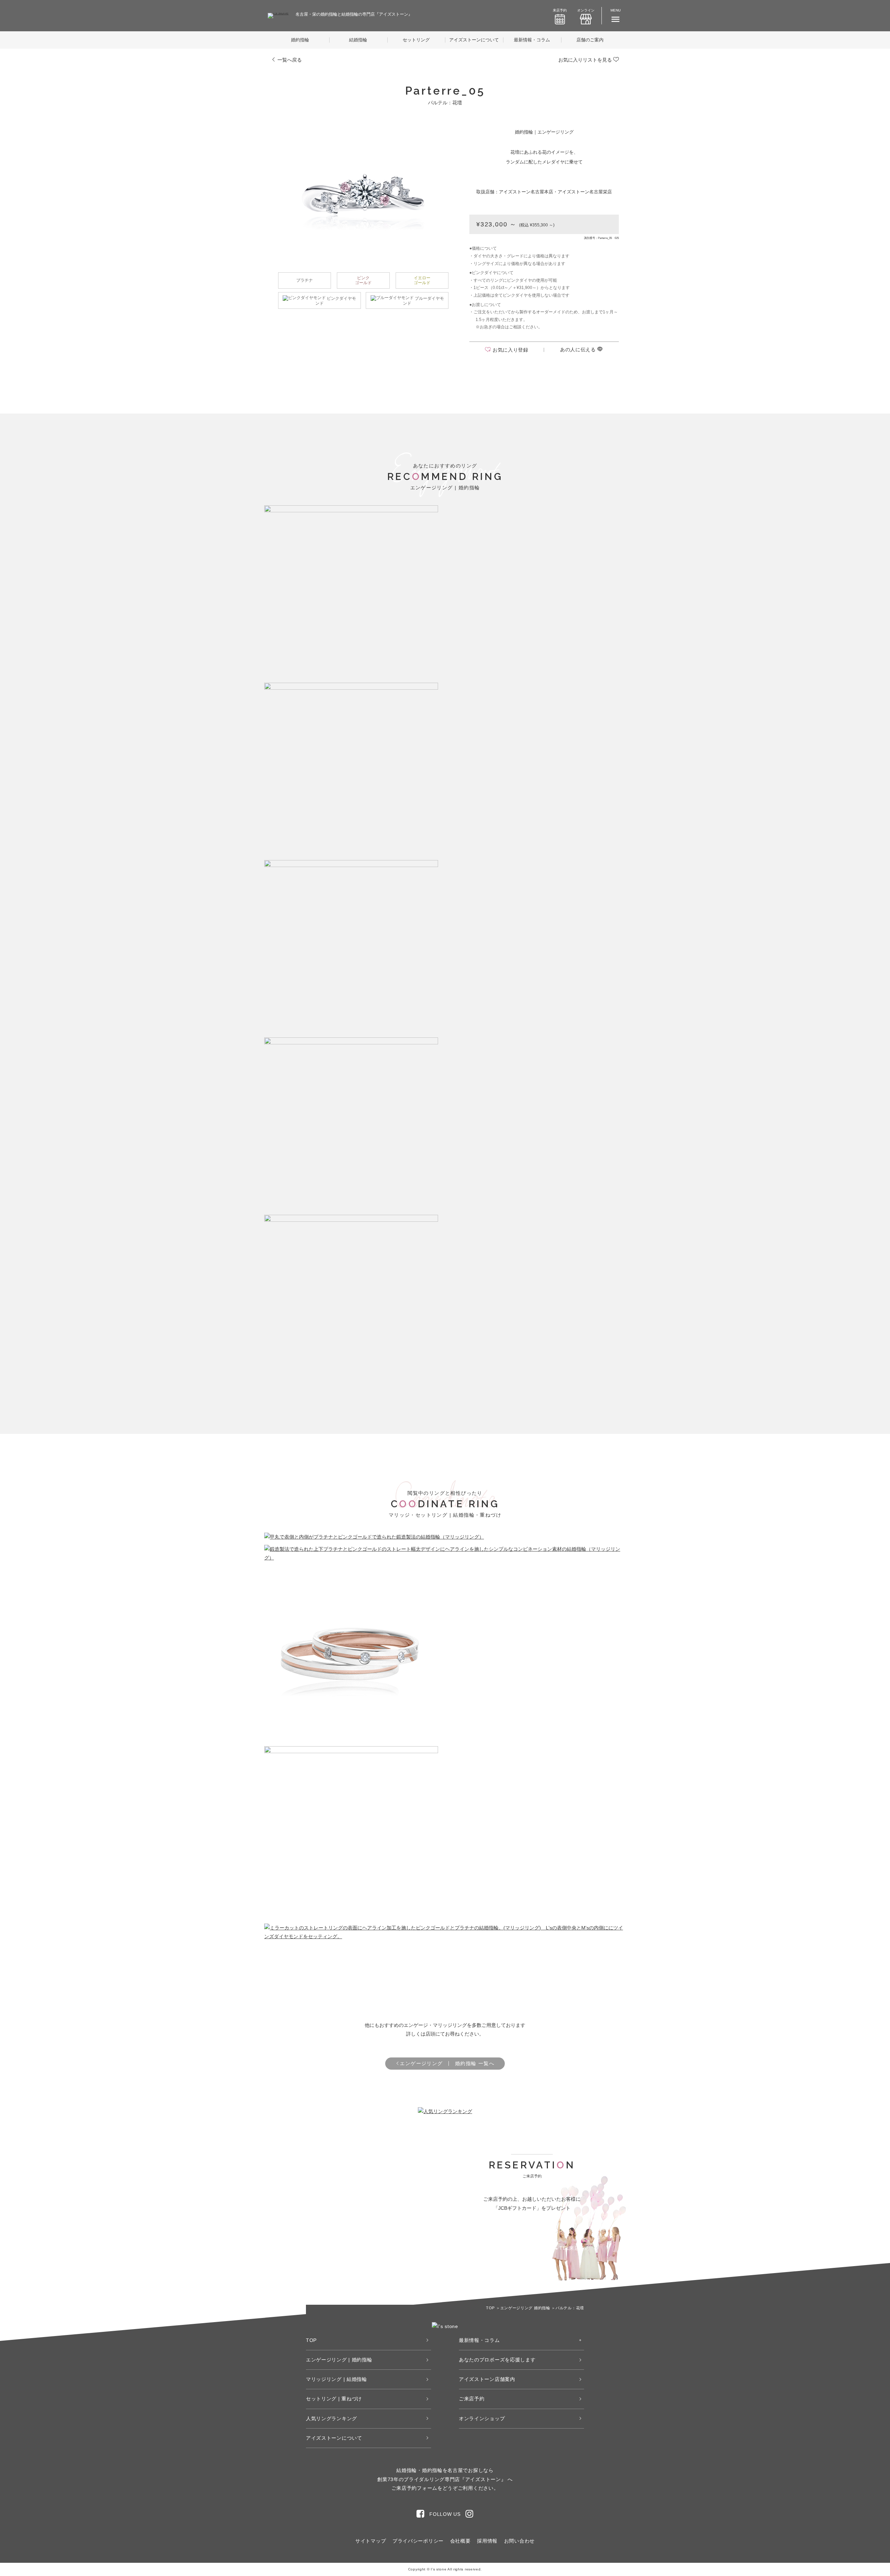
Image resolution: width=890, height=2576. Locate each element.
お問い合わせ (519, 2541)
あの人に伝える (579, 350)
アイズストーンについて (474, 40)
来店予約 (560, 10)
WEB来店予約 (495, 2248)
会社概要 (460, 2541)
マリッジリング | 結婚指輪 (337, 2379)
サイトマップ (371, 2541)
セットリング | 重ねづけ (334, 2399)
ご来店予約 (472, 2399)
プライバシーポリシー (418, 2541)
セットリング (416, 40)
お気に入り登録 (511, 350)
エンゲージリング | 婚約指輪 (339, 2360)
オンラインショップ (482, 2418)
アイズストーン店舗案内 (487, 2379)
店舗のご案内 (590, 40)
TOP (311, 2340)
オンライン (586, 10)
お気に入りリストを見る (586, 60)
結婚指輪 (358, 40)
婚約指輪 (300, 40)
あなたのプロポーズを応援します (497, 2360)
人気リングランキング (331, 2418)
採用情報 (487, 2541)
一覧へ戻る (289, 60)
